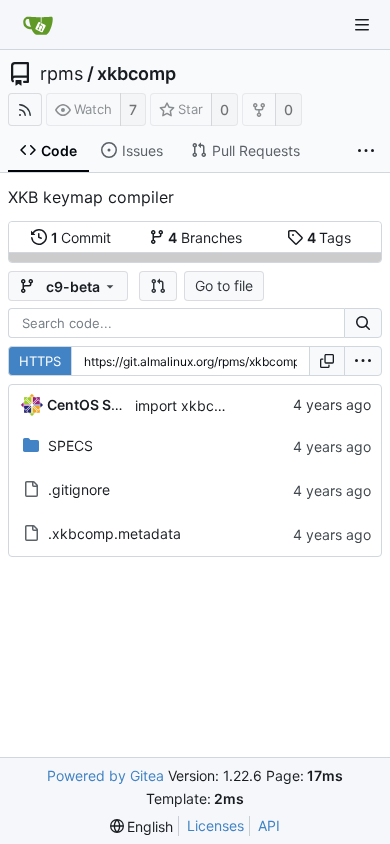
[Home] (38, 25)
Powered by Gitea (105, 775)
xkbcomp (136, 74)
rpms (61, 74)
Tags (329, 237)
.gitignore (79, 489)
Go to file (224, 285)
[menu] (363, 361)
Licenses (215, 825)
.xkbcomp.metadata (114, 533)
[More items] (366, 151)
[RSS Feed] (25, 109)
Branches (205, 237)
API (269, 825)
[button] (158, 286)
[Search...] (363, 323)
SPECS (70, 445)
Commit (81, 237)
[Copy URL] (327, 361)
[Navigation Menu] (362, 25)
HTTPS (40, 361)
